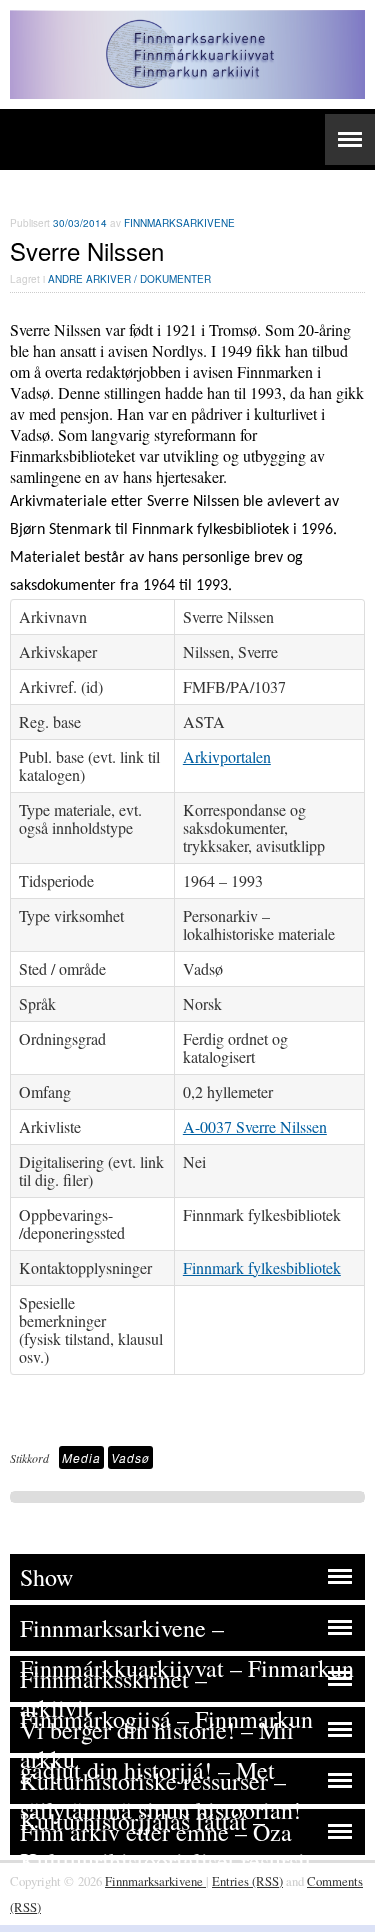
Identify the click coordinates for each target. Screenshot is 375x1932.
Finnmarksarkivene (179, 223)
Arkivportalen (227, 756)
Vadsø (130, 1457)
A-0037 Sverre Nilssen (255, 1126)
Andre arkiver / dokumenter (129, 279)
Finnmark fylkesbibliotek (262, 1267)
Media (81, 1457)
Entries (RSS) (247, 1881)
